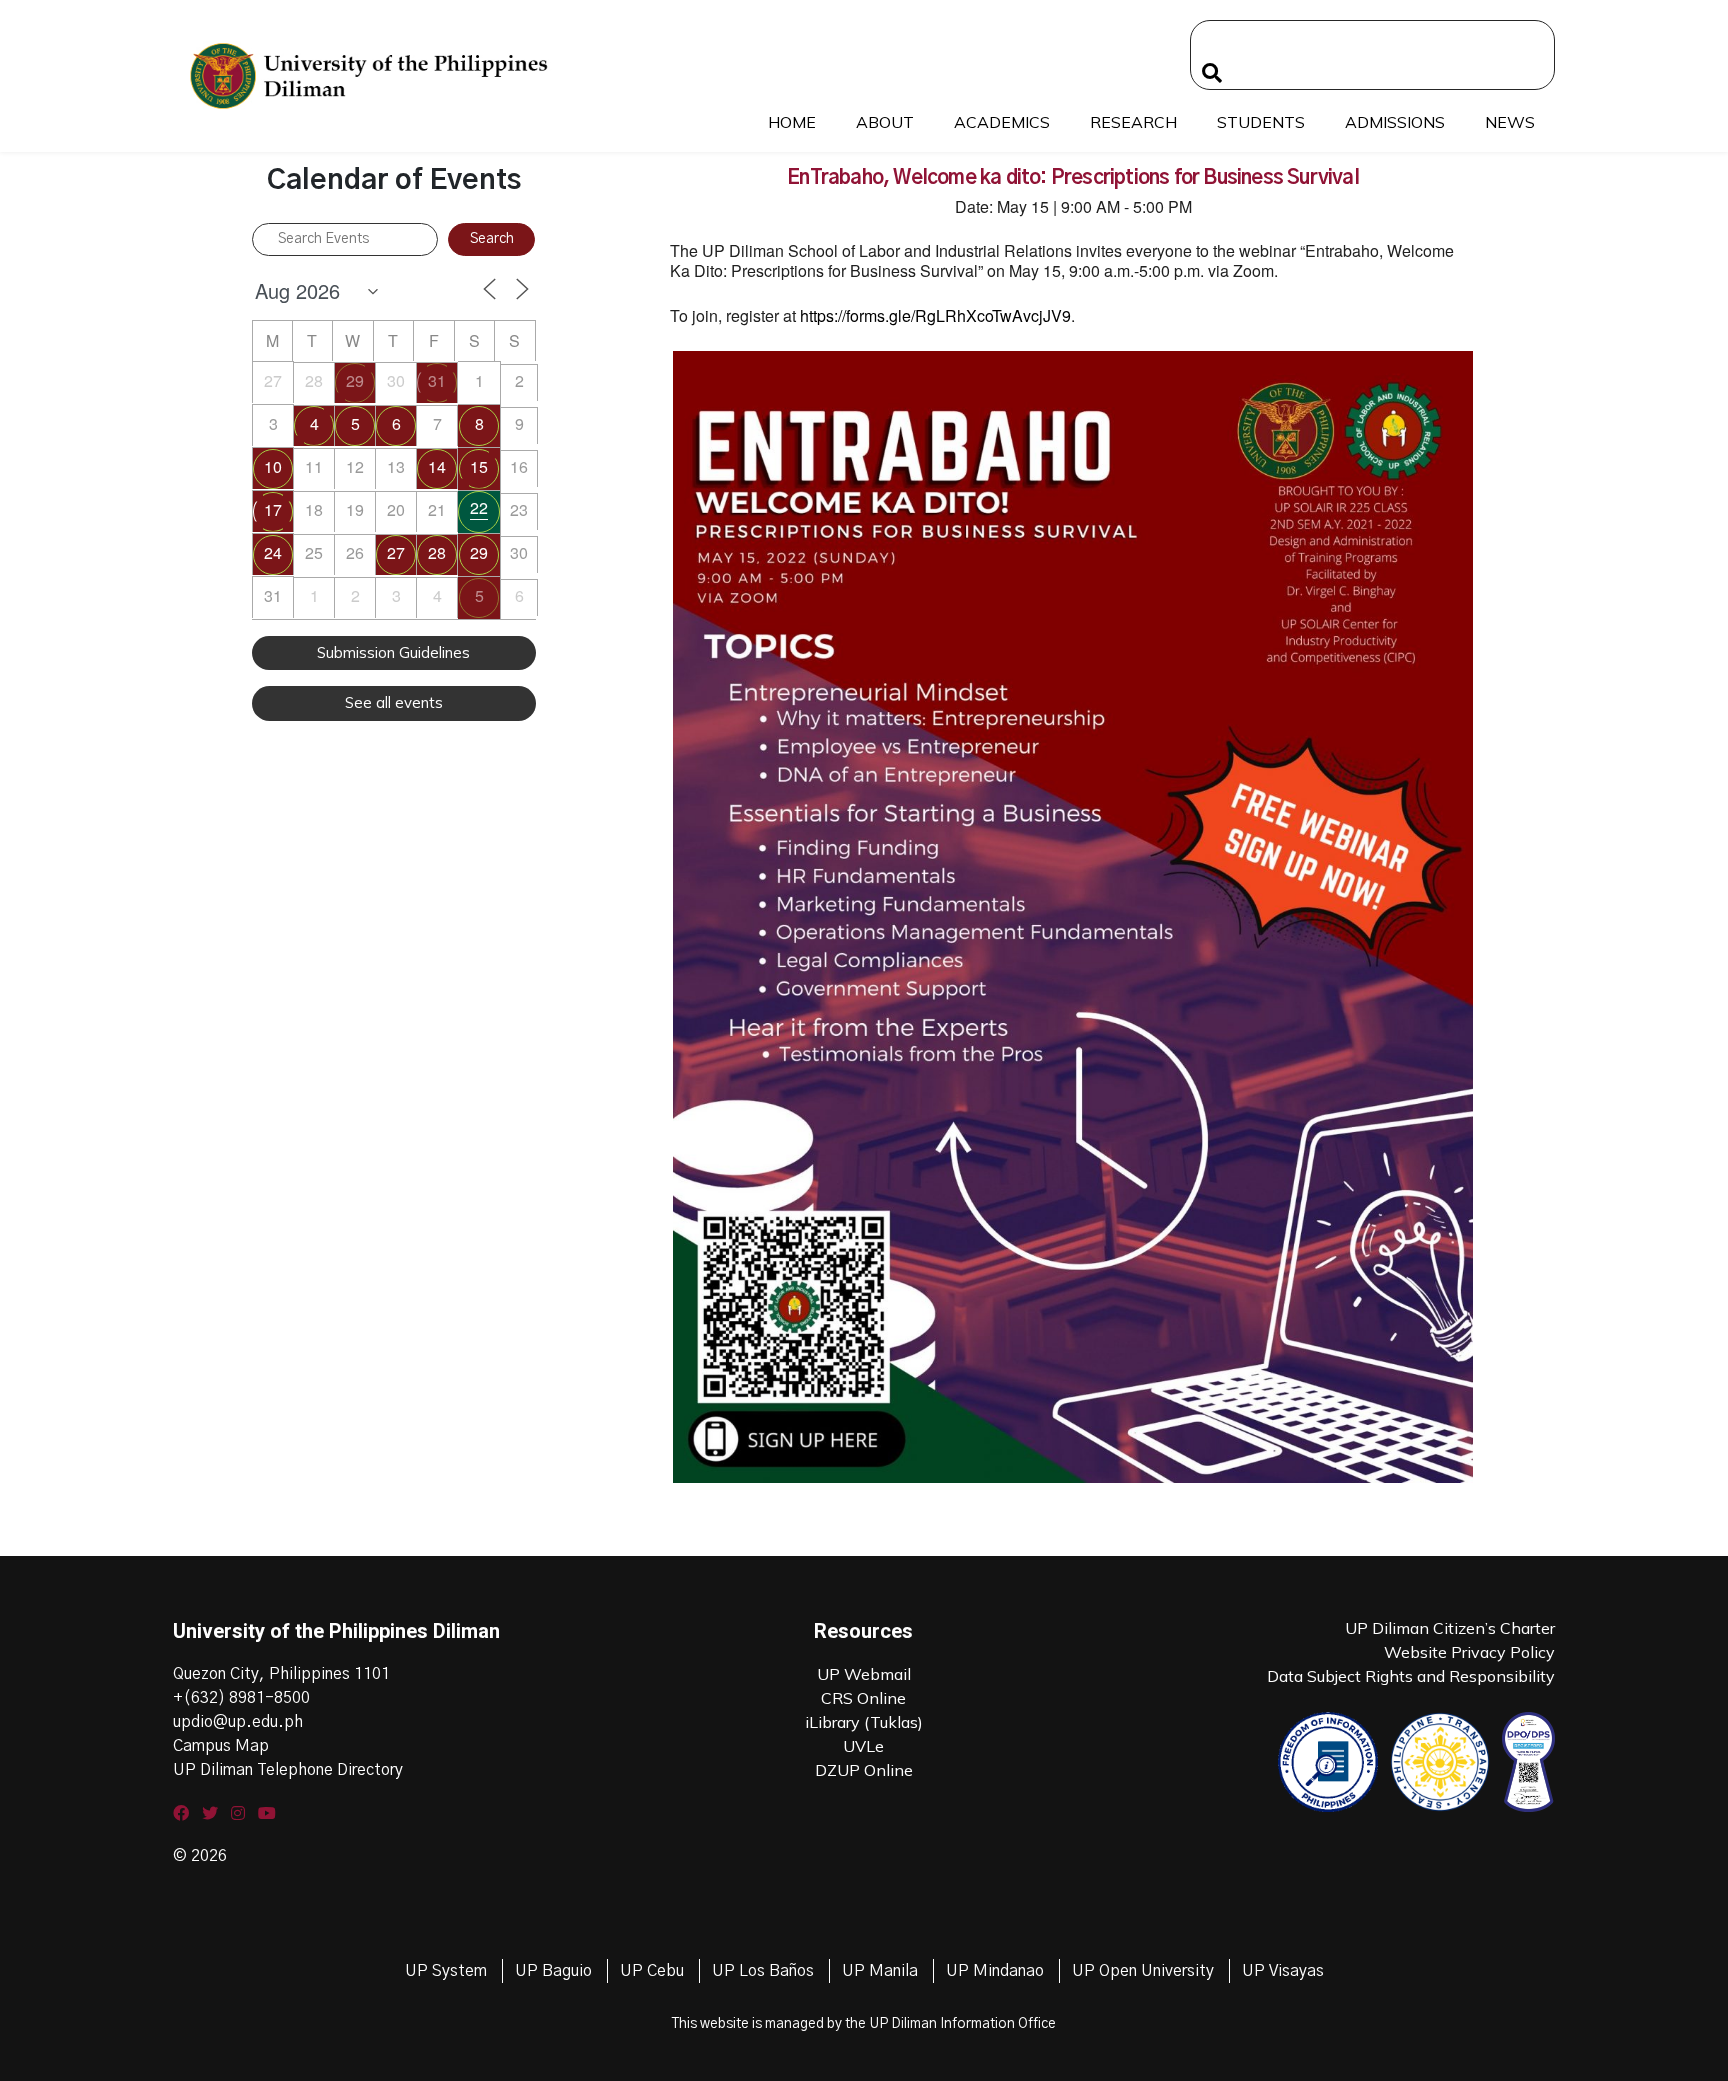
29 (355, 380)
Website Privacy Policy (1469, 1652)
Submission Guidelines (393, 652)
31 (437, 380)
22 (479, 507)
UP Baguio (553, 1971)
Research (1133, 122)
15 (479, 466)
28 (437, 552)
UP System (446, 1971)
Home (792, 122)
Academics (1002, 122)
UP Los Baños (763, 1971)
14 (437, 466)
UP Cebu (652, 1971)
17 (273, 509)
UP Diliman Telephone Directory (288, 1770)
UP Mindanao (995, 1971)
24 (273, 552)
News (1510, 122)
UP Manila (880, 1971)
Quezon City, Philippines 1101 (281, 1674)
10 (273, 466)
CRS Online (863, 1698)
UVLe (863, 1746)
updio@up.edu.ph (238, 1722)
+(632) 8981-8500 (241, 1698)
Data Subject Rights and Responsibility (1411, 1676)
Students (1261, 122)
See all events (394, 702)
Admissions (1395, 122)
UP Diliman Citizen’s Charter (1450, 1628)
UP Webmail (864, 1674)
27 (396, 552)
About (885, 122)
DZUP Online (864, 1770)
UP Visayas (1283, 1971)
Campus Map (221, 1746)
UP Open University (1143, 1971)
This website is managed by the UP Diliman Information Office (864, 2024)
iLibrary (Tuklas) (864, 1722)
